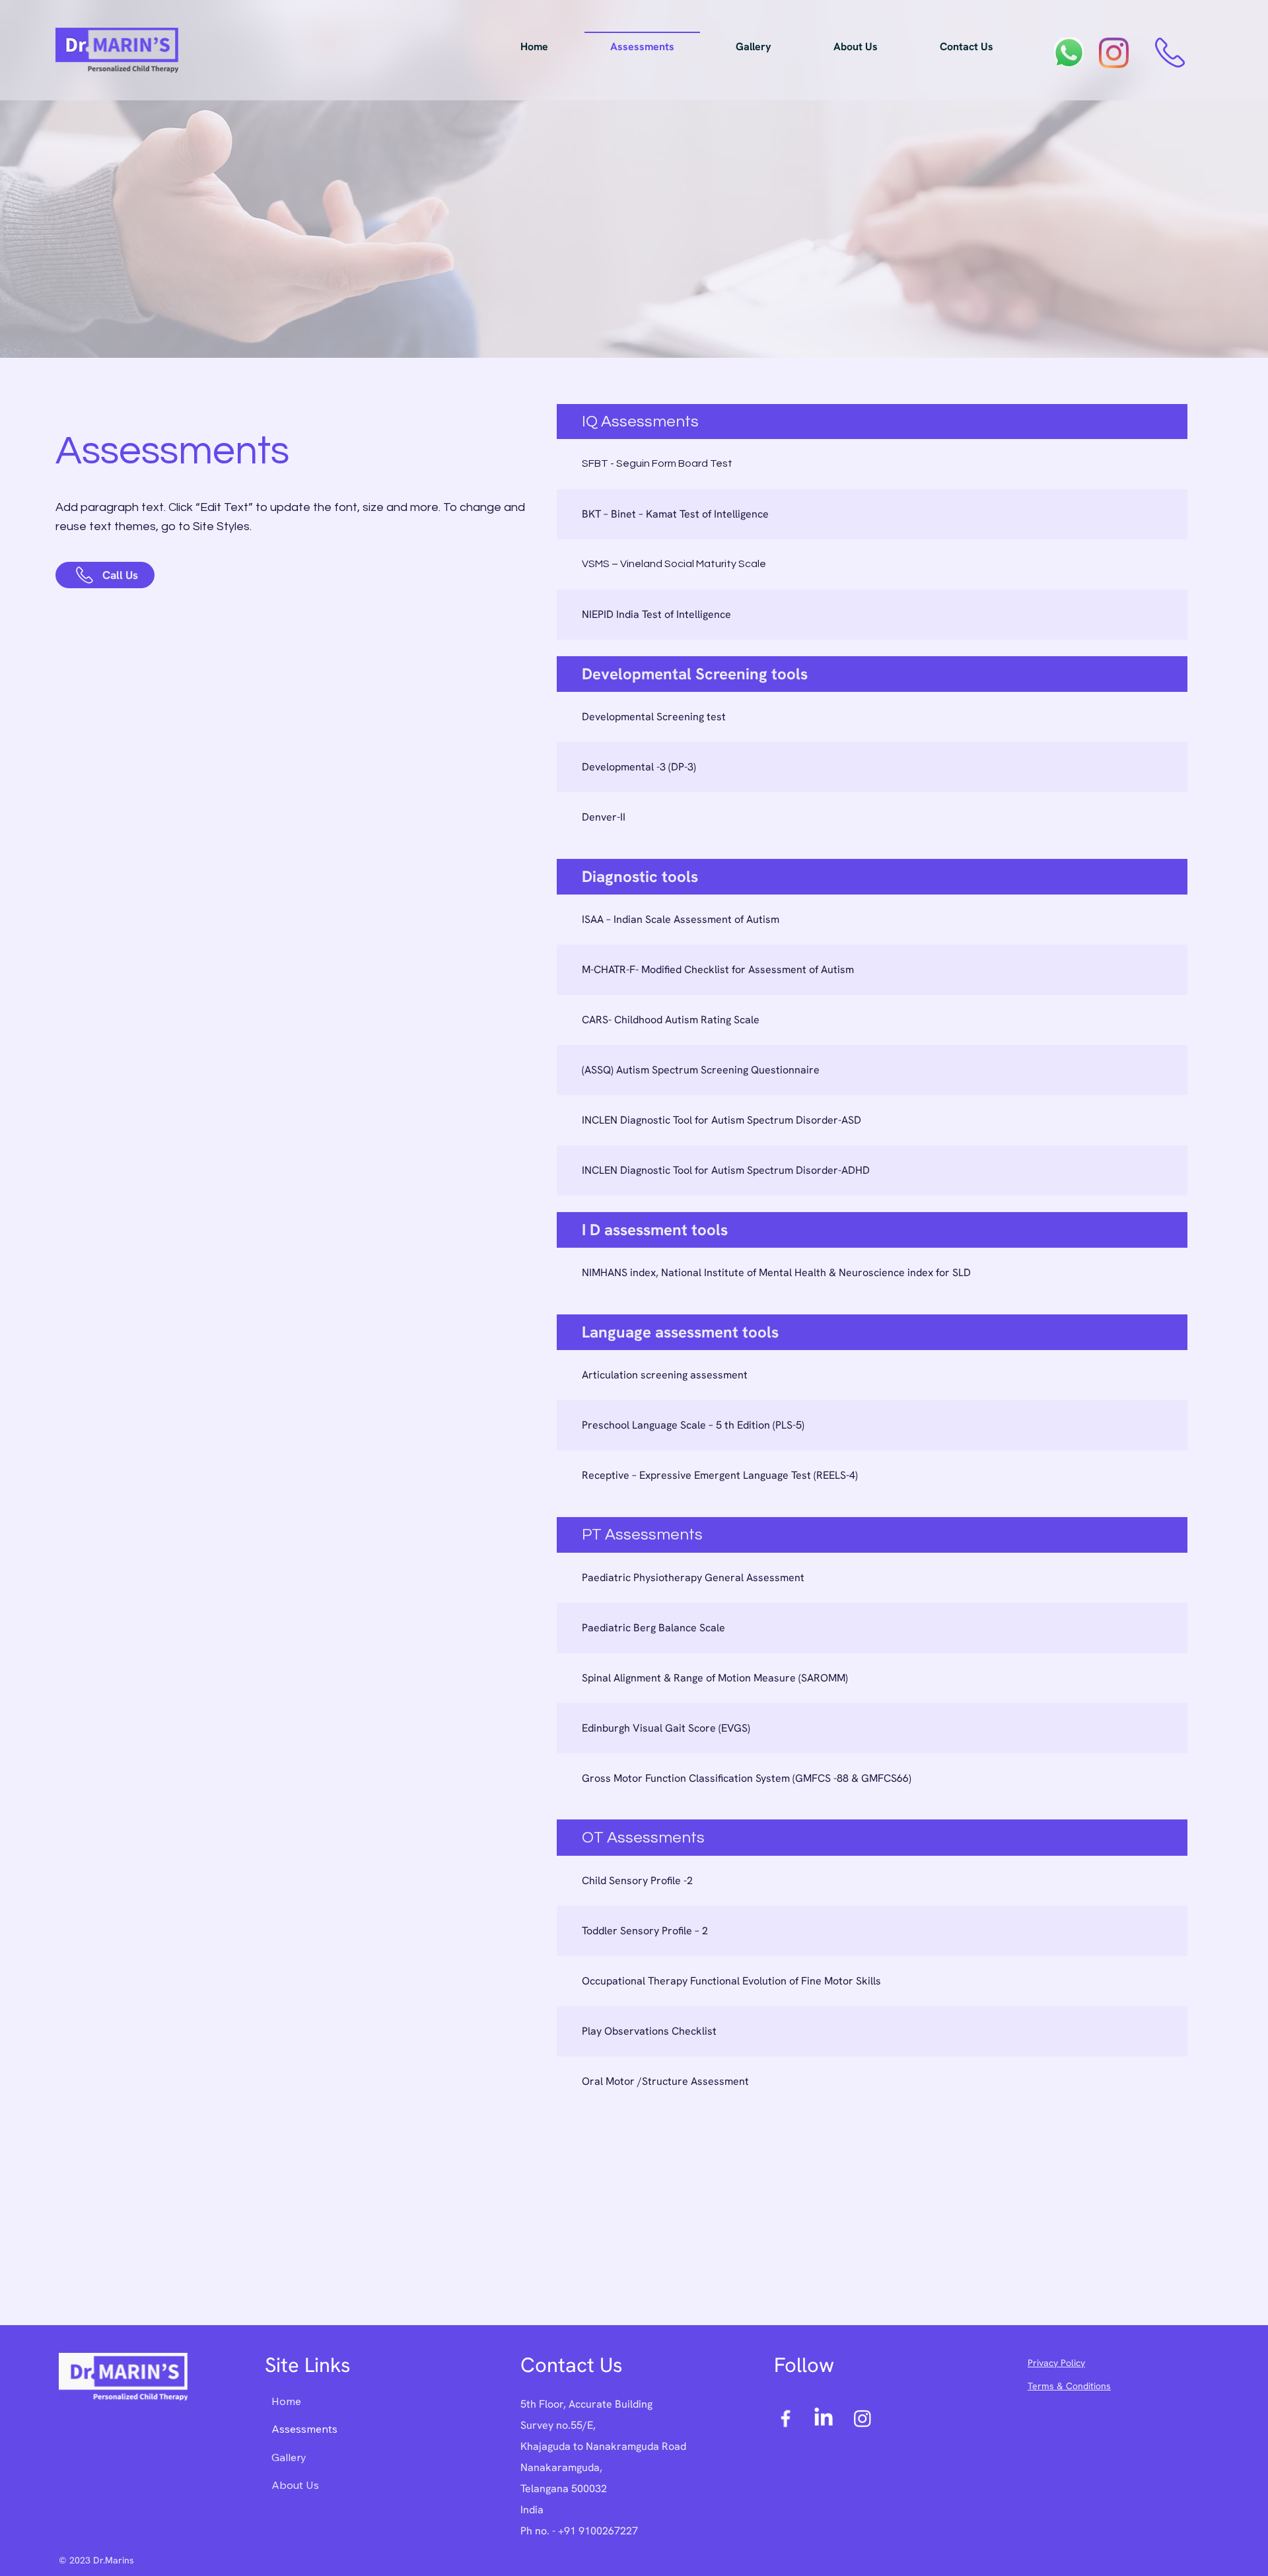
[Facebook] (785, 2418)
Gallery (289, 2457)
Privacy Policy (1056, 2363)
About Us (295, 2485)
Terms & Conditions (1069, 2386)
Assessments (304, 2429)
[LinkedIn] (824, 2418)
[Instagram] (863, 2418)
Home (286, 2401)
